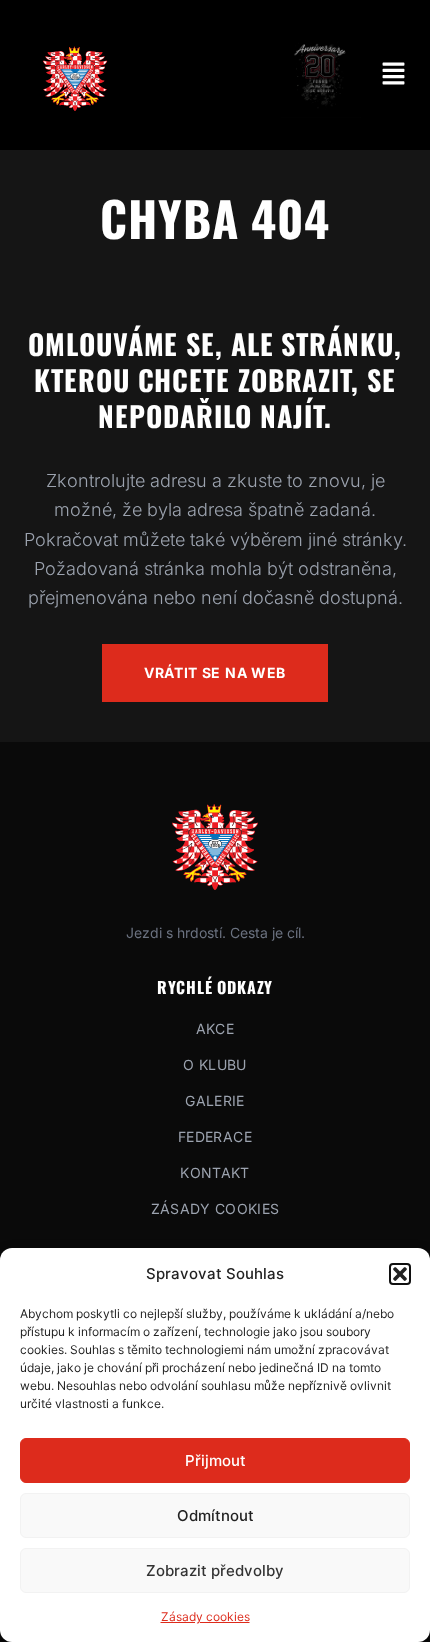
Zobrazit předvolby (215, 1570)
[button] (400, 1274)
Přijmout (215, 1460)
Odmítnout (215, 1515)
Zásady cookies (205, 1616)
